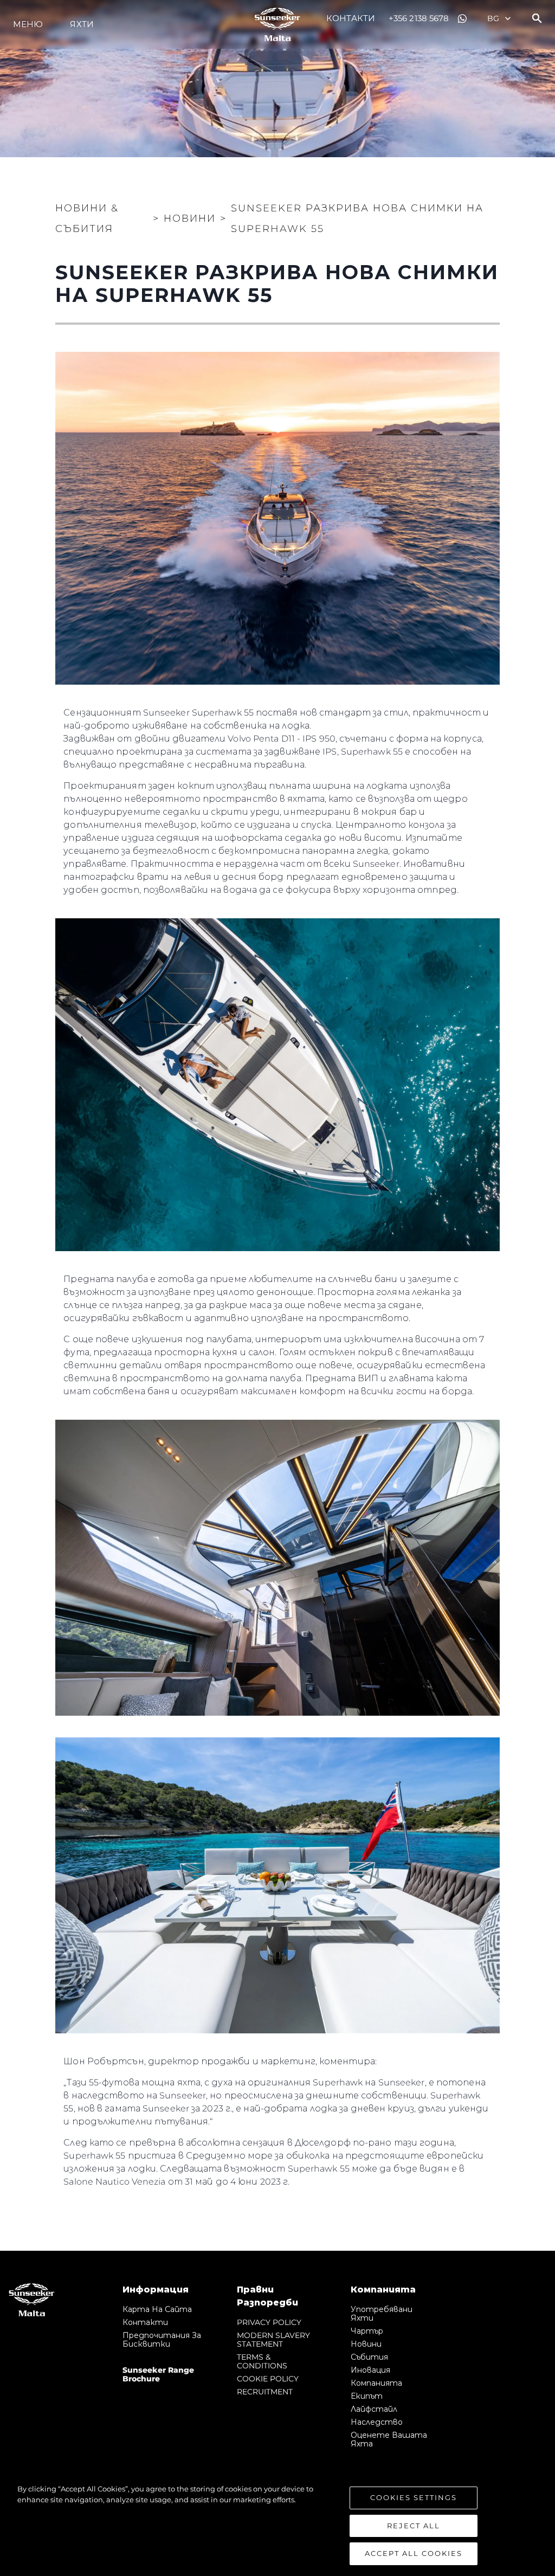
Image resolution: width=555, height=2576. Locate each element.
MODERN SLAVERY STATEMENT (273, 2340)
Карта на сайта (157, 2309)
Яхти (82, 24)
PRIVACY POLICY (269, 2322)
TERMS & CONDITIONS (262, 2361)
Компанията (376, 2383)
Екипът (367, 2396)
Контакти (351, 18)
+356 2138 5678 (419, 18)
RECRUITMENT (265, 2392)
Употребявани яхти (382, 2314)
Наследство (377, 2422)
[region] (277, 2525)
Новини (366, 2344)
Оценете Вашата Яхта (389, 2439)
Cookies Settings (414, 2497)
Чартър (367, 2331)
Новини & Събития (87, 218)
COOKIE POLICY (268, 2379)
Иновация (370, 2370)
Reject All (414, 2526)
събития (369, 2357)
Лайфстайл (374, 2409)
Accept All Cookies (414, 2553)
